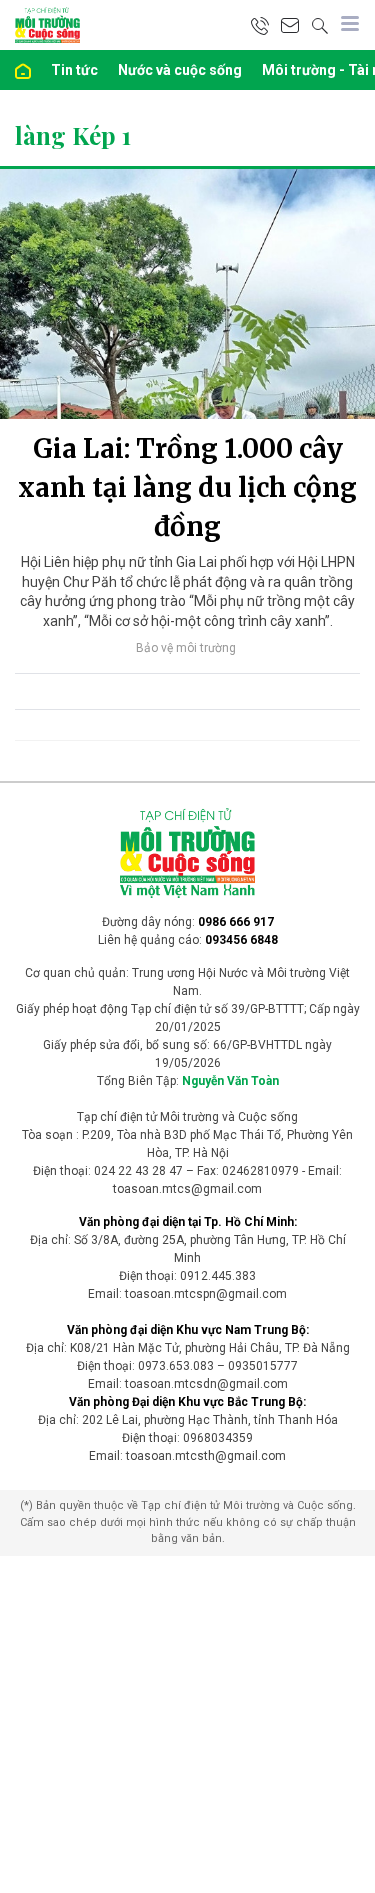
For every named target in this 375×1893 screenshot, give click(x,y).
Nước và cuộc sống (180, 70)
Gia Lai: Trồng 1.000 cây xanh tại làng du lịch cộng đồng (187, 487)
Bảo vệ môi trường (186, 648)
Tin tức (74, 70)
